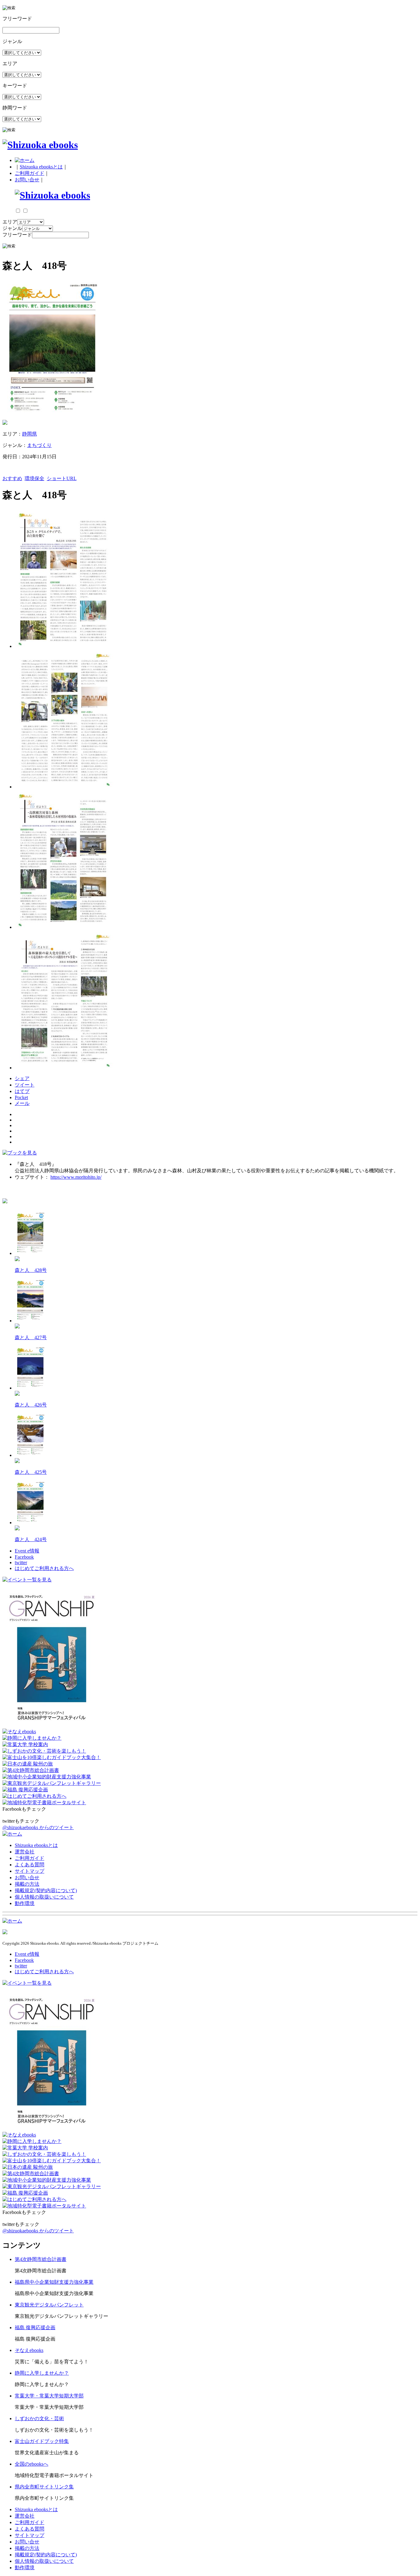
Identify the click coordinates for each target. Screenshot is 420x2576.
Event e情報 (27, 1551)
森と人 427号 (31, 1337)
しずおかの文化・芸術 (39, 2418)
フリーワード (17, 235)
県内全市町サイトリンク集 (44, 2487)
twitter (21, 1562)
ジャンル (12, 228)
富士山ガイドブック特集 (42, 2441)
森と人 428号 (31, 1270)
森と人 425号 (31, 1472)
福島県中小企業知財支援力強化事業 (54, 2282)
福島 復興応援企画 (35, 2327)
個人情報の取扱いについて (44, 1897)
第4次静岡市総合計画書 (41, 2259)
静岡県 (30, 434)
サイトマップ (30, 1871)
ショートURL (62, 478)
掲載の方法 (27, 1884)
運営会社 (25, 1852)
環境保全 (34, 478)
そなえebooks (29, 2350)
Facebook (24, 1557)
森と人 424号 (31, 1539)
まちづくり (39, 445)
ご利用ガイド (30, 173)
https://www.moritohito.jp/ (76, 1177)
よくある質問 (30, 1865)
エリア (10, 222)
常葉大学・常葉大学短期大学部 (49, 2396)
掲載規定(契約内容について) (46, 1890)
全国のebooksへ (32, 2464)
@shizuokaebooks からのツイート (38, 1827)
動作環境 (25, 1903)
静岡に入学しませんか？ (42, 2373)
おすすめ (12, 478)
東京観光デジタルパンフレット (49, 2305)
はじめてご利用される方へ (44, 1568)
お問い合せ (27, 180)
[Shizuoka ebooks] (40, 145)
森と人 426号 (31, 1405)
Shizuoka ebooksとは (41, 167)
